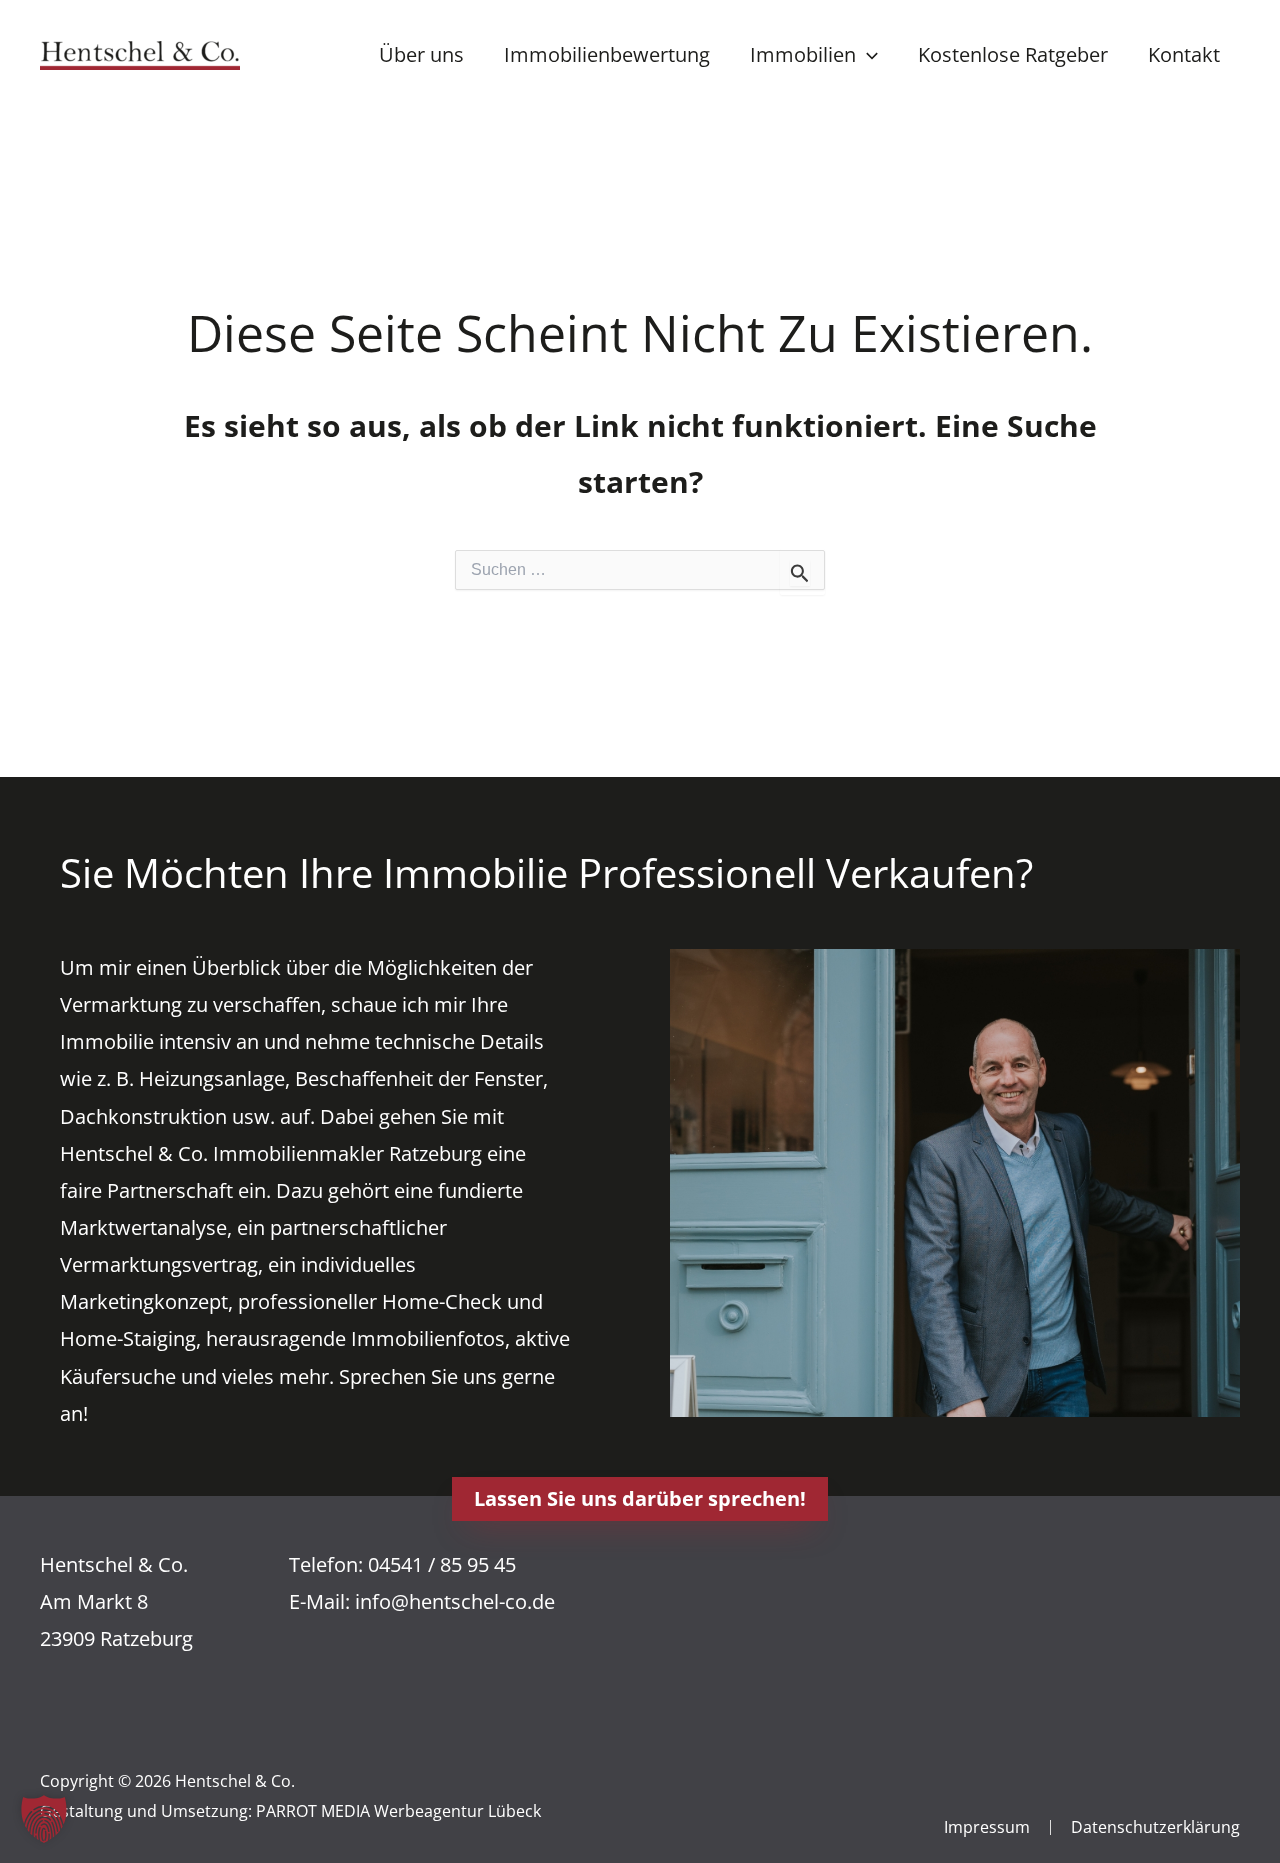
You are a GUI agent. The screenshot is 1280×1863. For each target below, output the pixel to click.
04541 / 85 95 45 (442, 1564)
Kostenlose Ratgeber (1013, 54)
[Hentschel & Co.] (140, 52)
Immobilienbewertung (607, 54)
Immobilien (803, 54)
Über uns (421, 54)
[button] (867, 54)
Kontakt (1184, 54)
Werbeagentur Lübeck (457, 1811)
